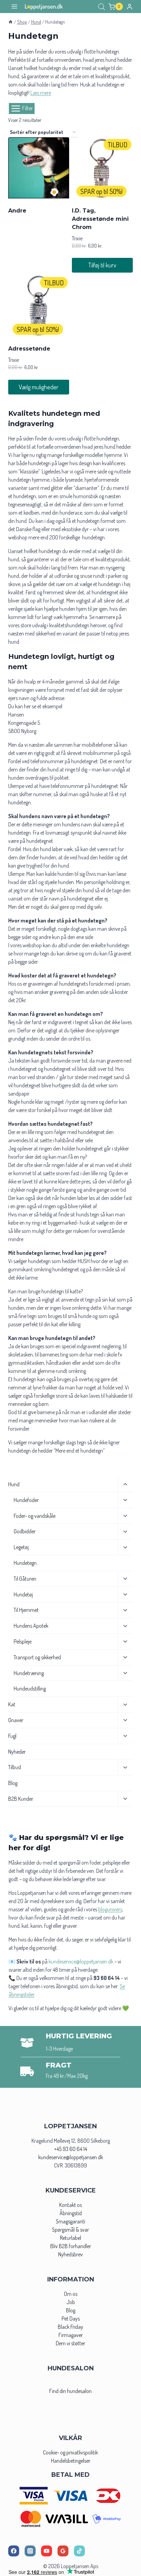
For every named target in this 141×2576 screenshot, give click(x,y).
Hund (14, 1484)
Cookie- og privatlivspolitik (70, 2452)
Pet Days (71, 2319)
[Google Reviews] (63, 2551)
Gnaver (16, 1720)
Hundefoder (26, 1500)
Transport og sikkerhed (37, 1657)
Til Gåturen (25, 1579)
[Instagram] (30, 2551)
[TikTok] (79, 2551)
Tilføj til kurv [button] (102, 265)
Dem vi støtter (70, 2343)
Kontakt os (70, 2205)
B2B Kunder (21, 1799)
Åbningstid (71, 2213)
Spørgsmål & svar (70, 2230)
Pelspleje (23, 1641)
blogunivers (110, 1909)
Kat (12, 1704)
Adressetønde (29, 349)
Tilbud (15, 1767)
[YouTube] (47, 2551)
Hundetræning (29, 1673)
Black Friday (70, 2327)
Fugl (12, 1736)
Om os (71, 2294)
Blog (13, 1783)
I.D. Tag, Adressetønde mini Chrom (100, 219)
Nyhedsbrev (70, 2254)
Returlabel (70, 2238)
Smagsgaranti (70, 2221)
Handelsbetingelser (71, 2461)
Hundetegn (25, 1563)
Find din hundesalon (70, 2391)
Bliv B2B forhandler (71, 2246)
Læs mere (41, 93)
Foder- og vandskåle (35, 1516)
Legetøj (21, 1547)
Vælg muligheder (39, 387)
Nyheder (17, 1752)
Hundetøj (23, 1594)
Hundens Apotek (31, 1626)
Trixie (77, 238)
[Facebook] (14, 2551)
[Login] (130, 7)
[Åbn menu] (15, 7)
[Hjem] (11, 22)
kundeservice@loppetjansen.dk (71, 2157)
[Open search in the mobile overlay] (102, 7)
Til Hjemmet (26, 1610)
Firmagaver (71, 2335)
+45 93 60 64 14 (70, 2149)
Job (71, 2302)
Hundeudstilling (30, 1688)
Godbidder (25, 1531)
